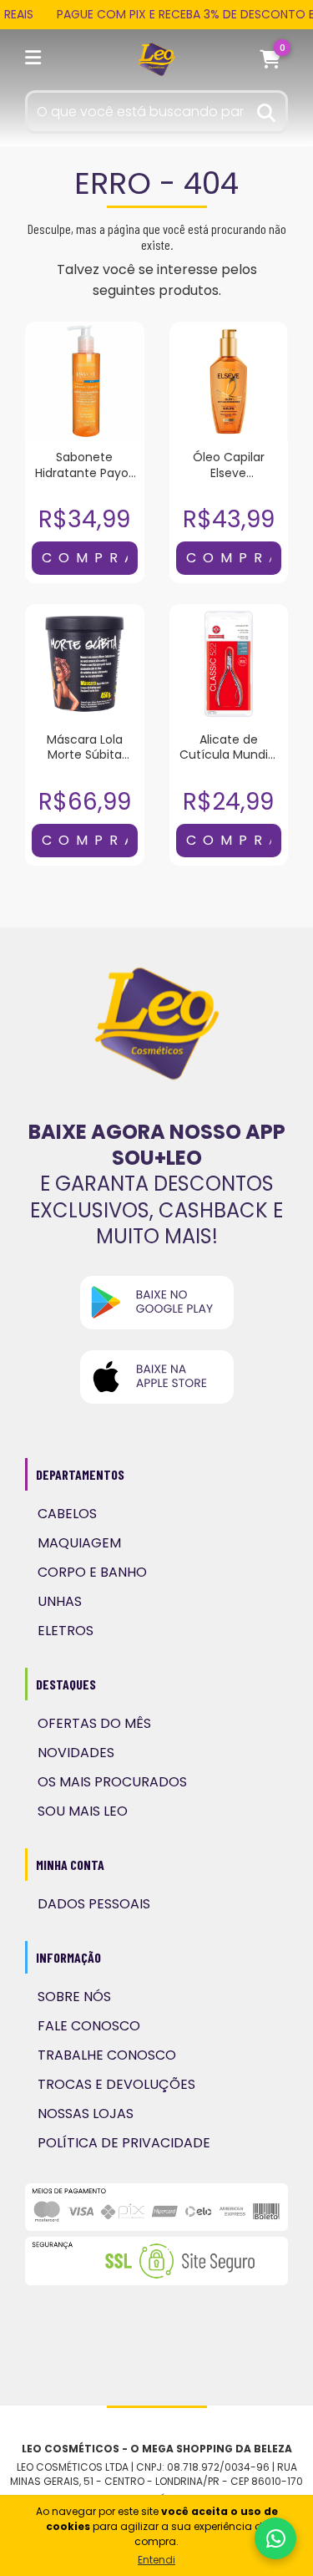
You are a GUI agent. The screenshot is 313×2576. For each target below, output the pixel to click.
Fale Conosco (89, 2026)
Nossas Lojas (86, 2114)
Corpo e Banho (92, 1572)
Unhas (60, 1601)
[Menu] (36, 60)
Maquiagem (79, 1543)
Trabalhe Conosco (107, 2055)
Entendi (156, 2560)
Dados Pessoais (94, 1904)
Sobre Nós (74, 1997)
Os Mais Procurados (112, 1782)
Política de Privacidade (124, 2143)
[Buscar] (267, 111)
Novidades (76, 1753)
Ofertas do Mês (94, 1723)
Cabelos (67, 1514)
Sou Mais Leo (83, 1811)
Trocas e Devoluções (116, 2084)
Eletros (66, 1631)
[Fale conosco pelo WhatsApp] (275, 2538)
